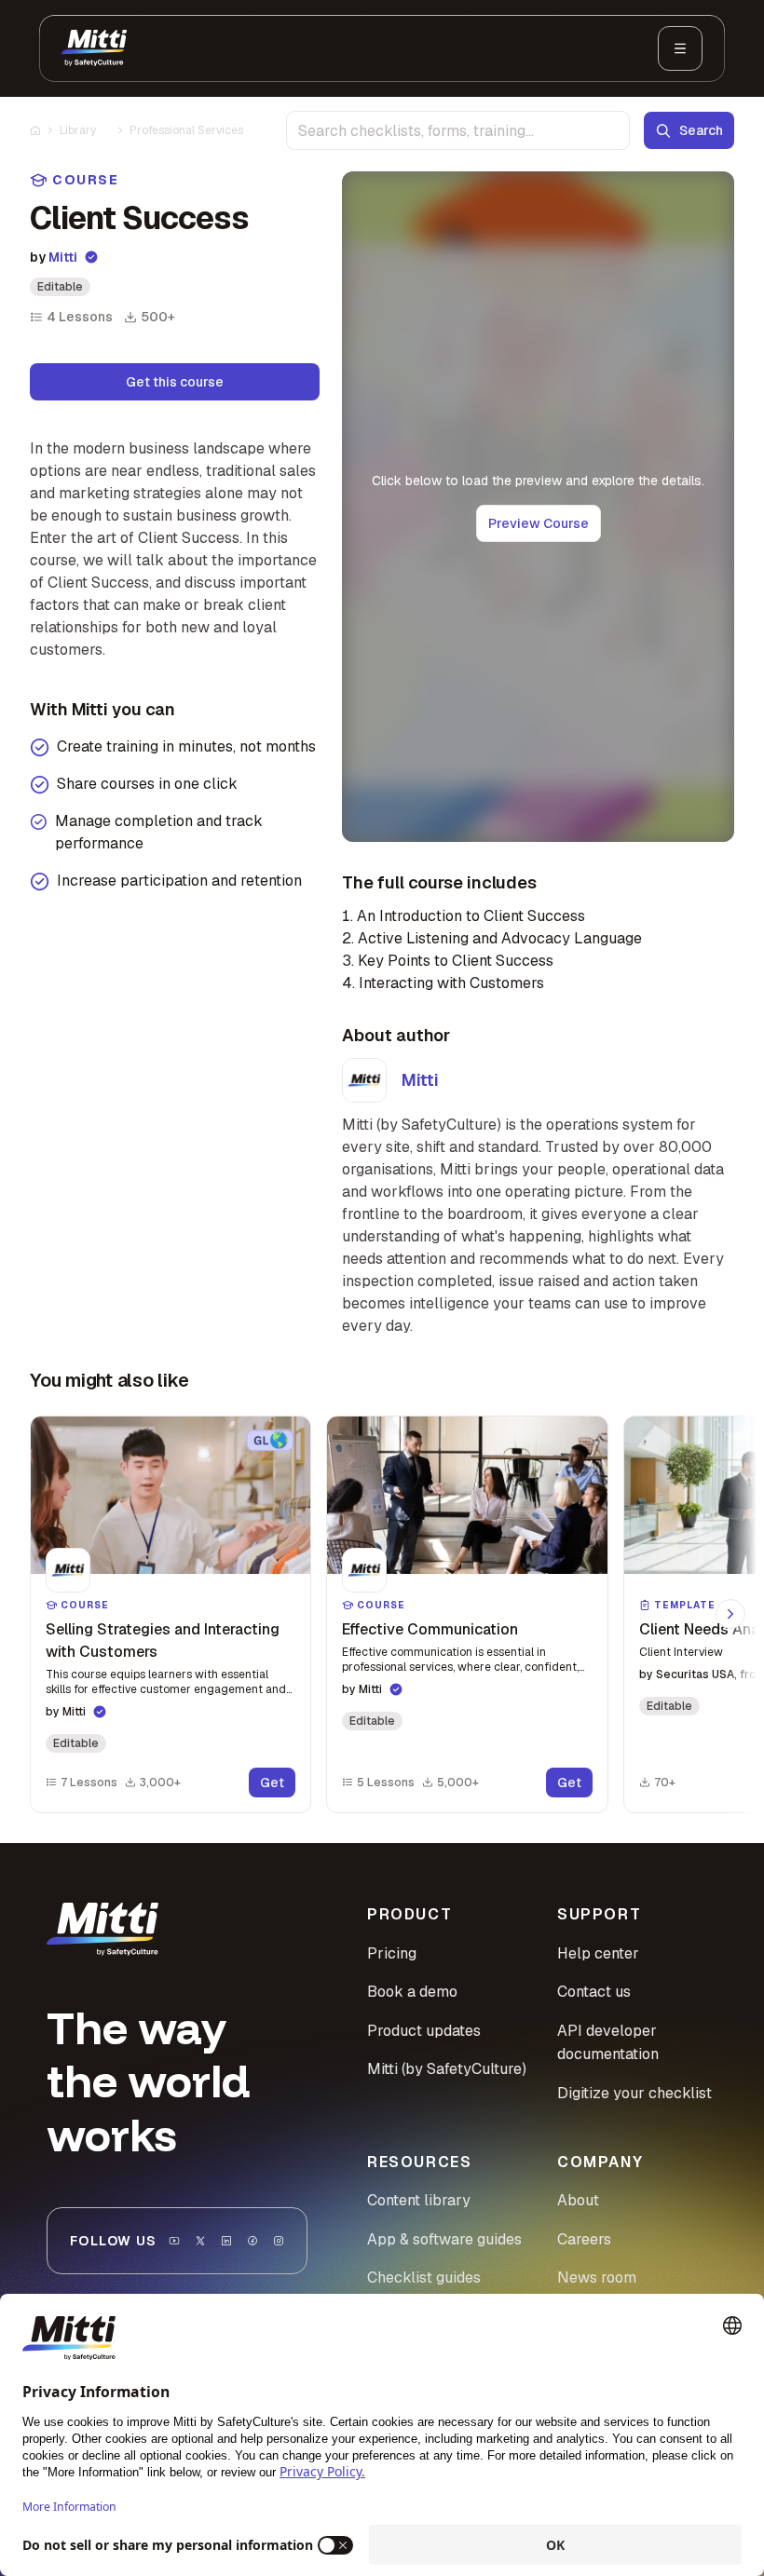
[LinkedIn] (226, 2241)
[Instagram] (279, 2241)
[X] (200, 2241)
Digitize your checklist (634, 2093)
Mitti (63, 257)
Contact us (594, 1992)
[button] (171, 1614)
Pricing (392, 1953)
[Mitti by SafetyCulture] (94, 48)
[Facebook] (252, 2241)
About (578, 2200)
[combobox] (458, 130)
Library (78, 130)
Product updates (424, 2031)
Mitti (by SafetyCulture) (447, 2069)
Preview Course (539, 523)
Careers (584, 2239)
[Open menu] (680, 48)
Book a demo (412, 1992)
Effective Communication (430, 1629)
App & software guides (444, 2239)
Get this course (175, 382)
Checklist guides (424, 2278)
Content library (419, 2200)
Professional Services (186, 130)
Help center (598, 1953)
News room (597, 2278)
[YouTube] (174, 2241)
